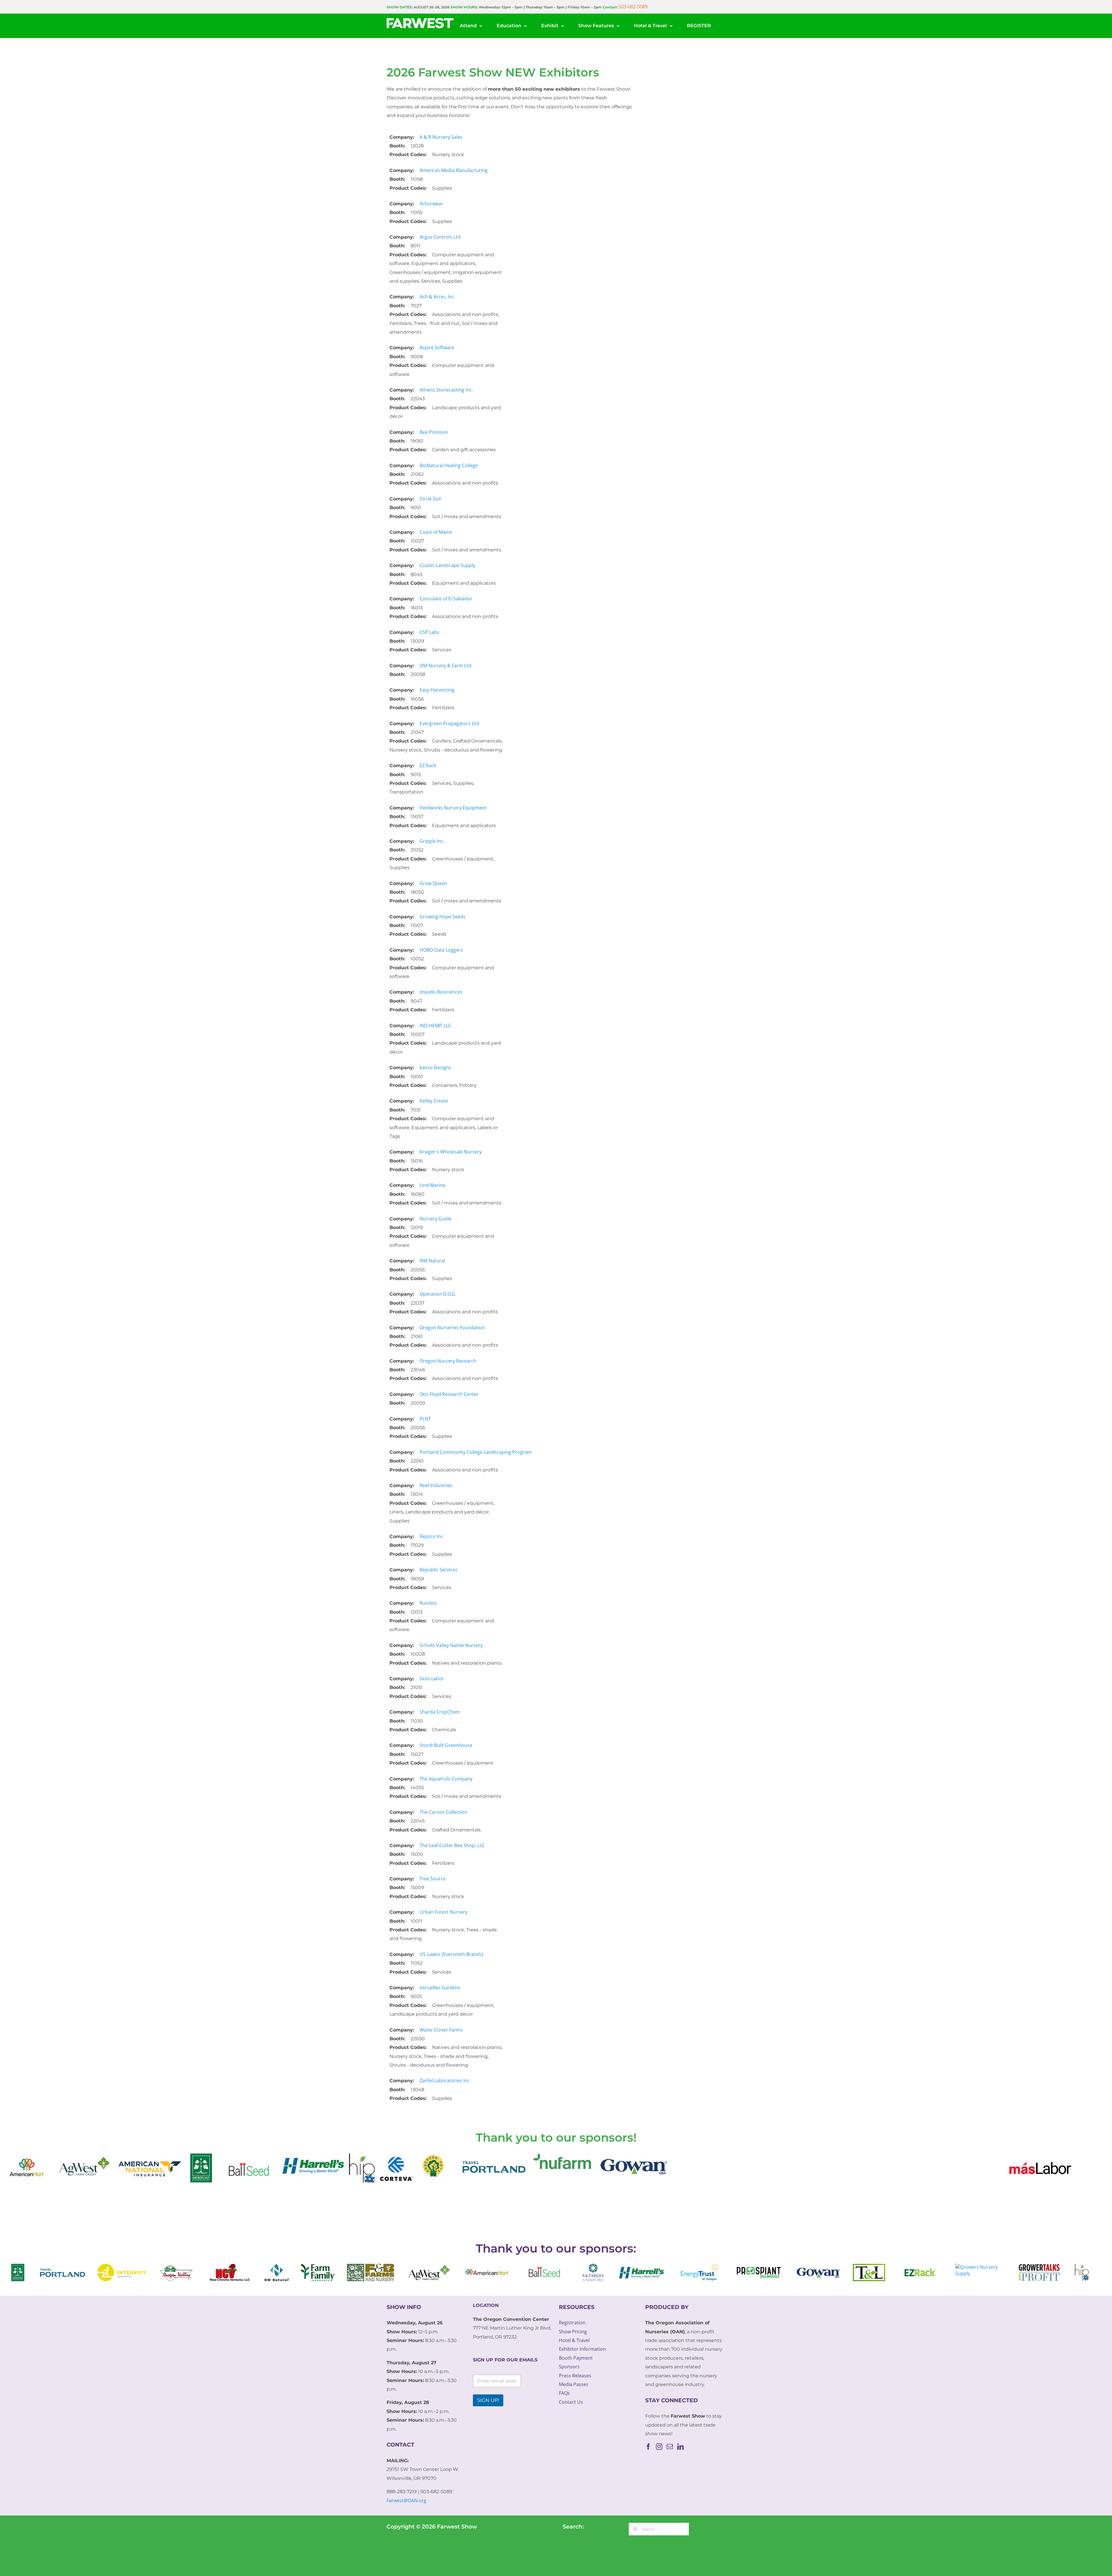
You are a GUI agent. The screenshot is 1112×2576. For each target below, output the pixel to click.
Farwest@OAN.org (406, 2500)
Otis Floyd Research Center (449, 1394)
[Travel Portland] (389, 2158)
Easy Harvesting (437, 690)
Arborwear (431, 204)
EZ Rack (428, 765)
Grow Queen (433, 883)
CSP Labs (429, 632)
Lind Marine (432, 1185)
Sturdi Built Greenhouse (446, 1745)
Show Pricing (573, 2332)
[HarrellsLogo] (210, 2158)
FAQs (564, 2393)
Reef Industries (436, 1485)
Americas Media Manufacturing (454, 170)
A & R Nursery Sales (441, 137)
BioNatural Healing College (449, 465)
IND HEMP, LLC (435, 1025)
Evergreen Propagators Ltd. (450, 723)
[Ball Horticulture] (146, 2158)
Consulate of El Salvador (446, 599)
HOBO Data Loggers (441, 950)
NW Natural (432, 1261)
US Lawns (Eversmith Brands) (451, 1954)
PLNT (425, 1419)
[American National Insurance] (47, 2158)
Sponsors (569, 2367)
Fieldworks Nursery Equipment (453, 808)
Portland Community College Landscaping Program (476, 1452)
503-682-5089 (633, 7)
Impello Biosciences (441, 992)
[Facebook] (648, 2447)
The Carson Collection (443, 1812)
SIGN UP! (488, 2400)
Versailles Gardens (440, 1988)
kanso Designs (435, 1067)
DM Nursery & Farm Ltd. (446, 666)
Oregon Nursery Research (448, 1361)
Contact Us (571, 2402)
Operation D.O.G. (438, 1294)
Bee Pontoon (434, 432)
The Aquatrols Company (446, 1779)
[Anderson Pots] (331, 2158)
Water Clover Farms (441, 2030)
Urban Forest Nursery (443, 1912)
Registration (572, 2323)
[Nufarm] (459, 2158)
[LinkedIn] (681, 2447)
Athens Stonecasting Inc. (446, 390)
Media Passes (574, 2384)
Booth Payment (576, 2358)
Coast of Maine (436, 532)
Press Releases (575, 2376)
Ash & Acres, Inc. (438, 297)
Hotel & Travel (574, 2340)
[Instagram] (659, 2447)
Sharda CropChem (440, 1712)
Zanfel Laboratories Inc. (445, 2080)
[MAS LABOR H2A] (937, 2158)
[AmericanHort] (997, 2158)
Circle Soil (430, 499)
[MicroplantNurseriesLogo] (98, 2158)
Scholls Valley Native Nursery (451, 1645)
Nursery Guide (436, 1219)
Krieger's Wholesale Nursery (451, 1152)
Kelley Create (434, 1101)
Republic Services (439, 1570)
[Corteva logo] (294, 2158)
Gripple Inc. (432, 841)
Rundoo (428, 1603)
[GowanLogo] (533, 2158)
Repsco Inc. (432, 1536)
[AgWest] (1053, 2158)
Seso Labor (432, 1679)
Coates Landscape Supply (447, 565)
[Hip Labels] (260, 2158)
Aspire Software (437, 348)
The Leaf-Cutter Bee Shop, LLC (452, 1845)
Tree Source (433, 1879)
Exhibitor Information (582, 2349)
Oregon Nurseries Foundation (452, 1328)
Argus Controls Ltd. (441, 237)
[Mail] (670, 2447)
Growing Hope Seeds (442, 917)
